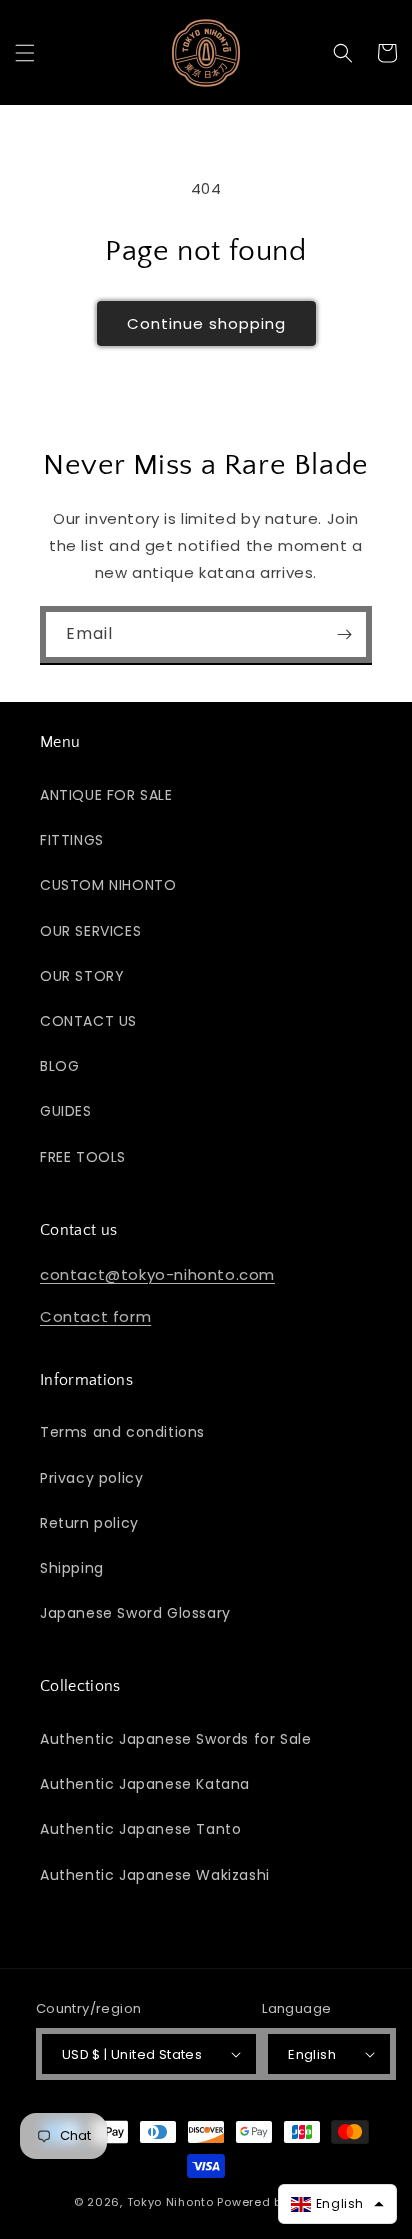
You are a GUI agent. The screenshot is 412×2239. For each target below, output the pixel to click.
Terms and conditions (122, 1432)
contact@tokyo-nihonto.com (157, 1274)
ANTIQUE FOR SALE (106, 795)
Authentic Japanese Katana (145, 1784)
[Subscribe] (344, 634)
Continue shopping (206, 323)
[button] (25, 53)
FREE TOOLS (83, 1157)
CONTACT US (88, 1021)
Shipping (72, 1568)
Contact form (95, 1316)
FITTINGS (72, 840)
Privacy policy (91, 1478)
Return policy (89, 1523)
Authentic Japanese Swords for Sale (175, 1739)
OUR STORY (82, 976)
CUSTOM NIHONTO (108, 885)
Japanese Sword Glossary (135, 1613)
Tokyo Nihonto (170, 2202)
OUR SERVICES (90, 931)
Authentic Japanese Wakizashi (155, 1875)
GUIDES (66, 1111)
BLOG (59, 1066)
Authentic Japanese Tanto (140, 1829)
